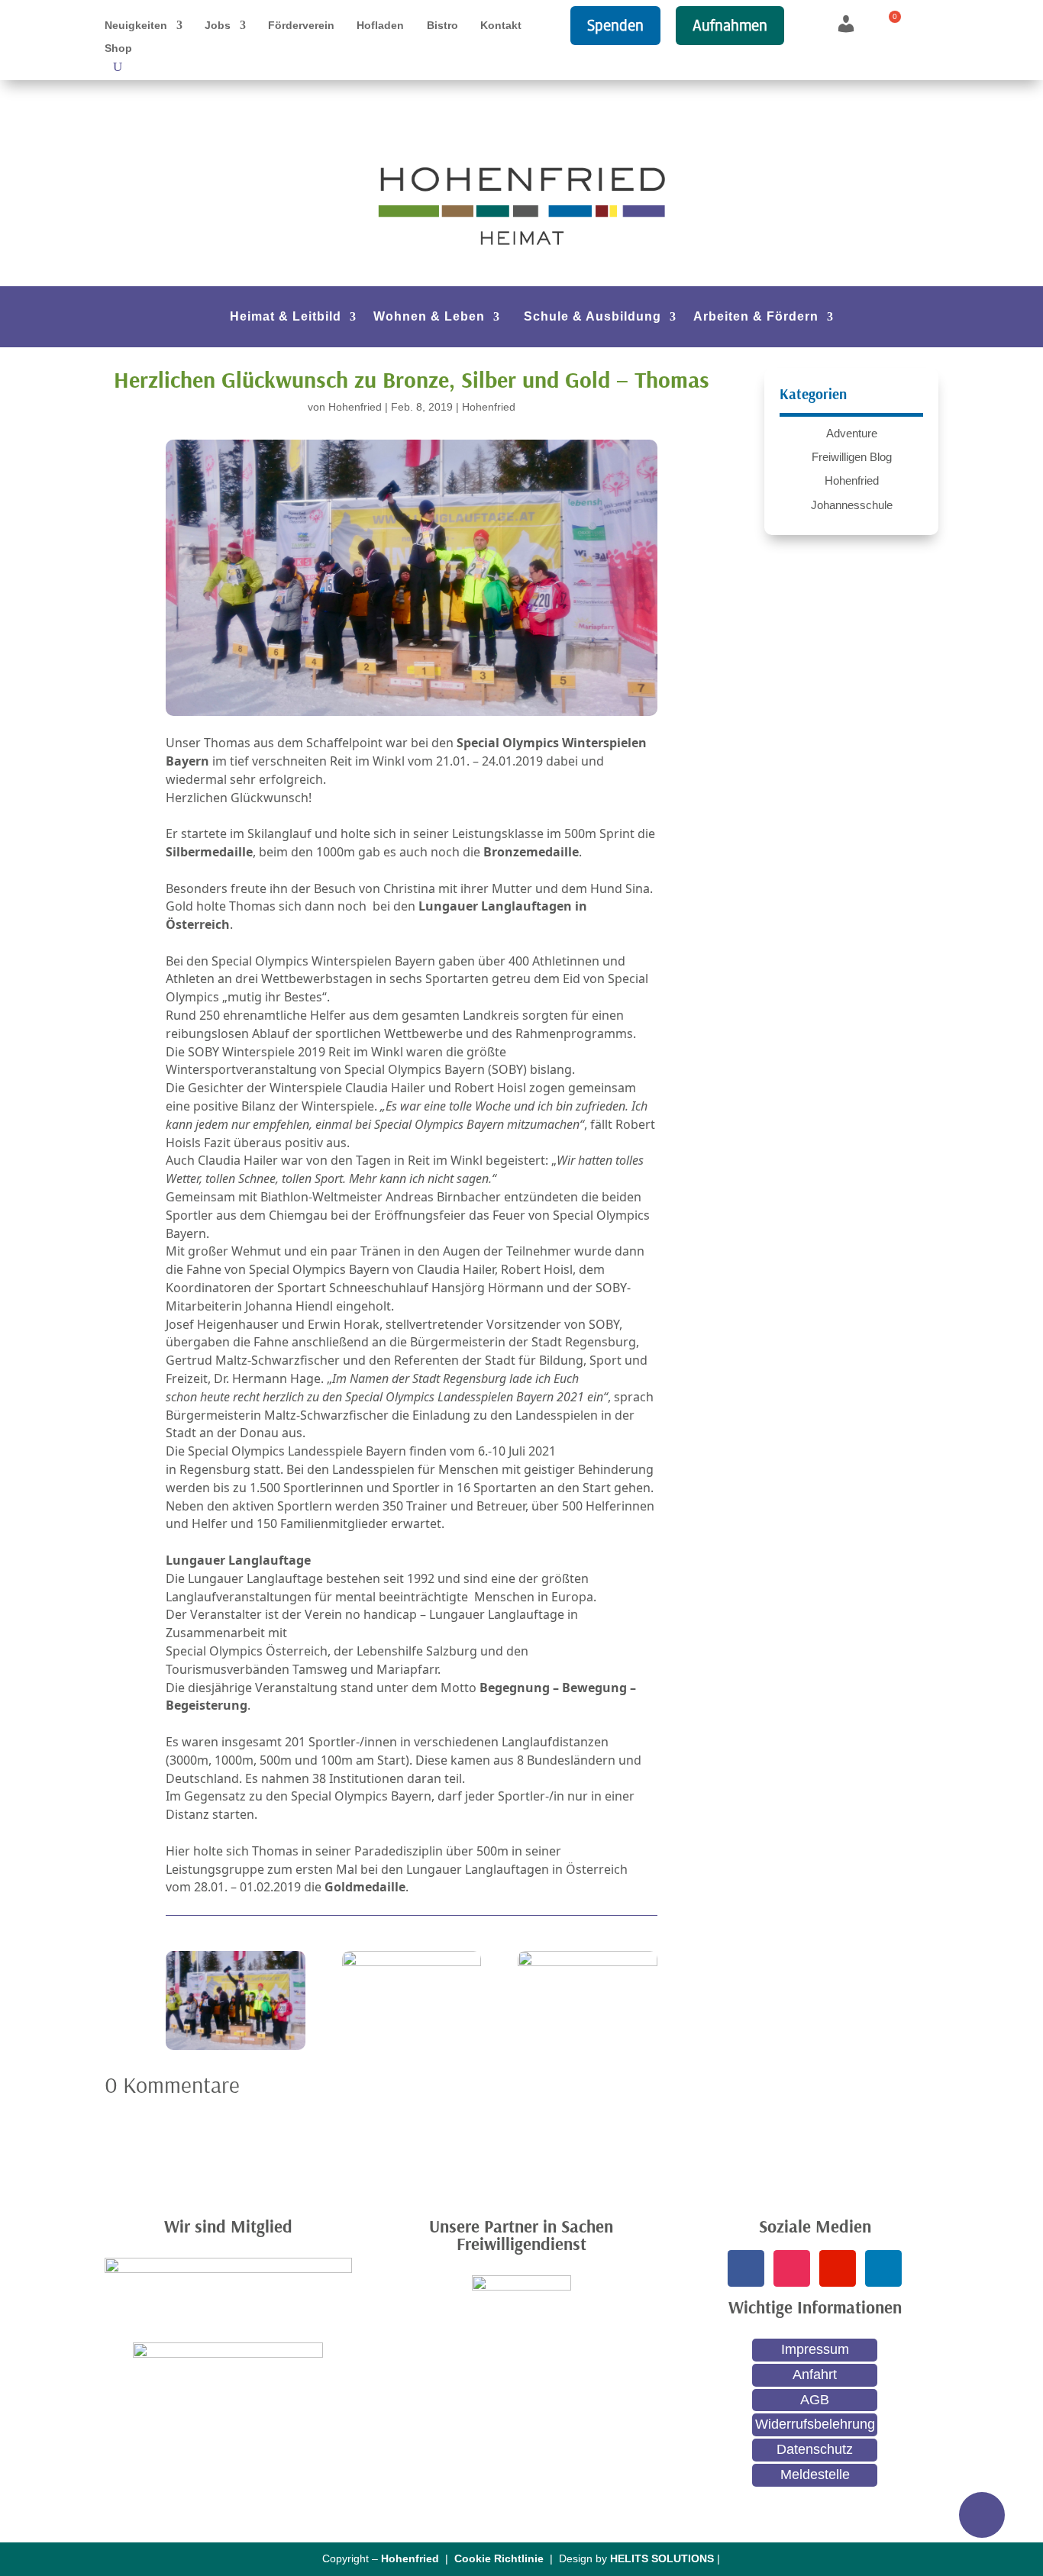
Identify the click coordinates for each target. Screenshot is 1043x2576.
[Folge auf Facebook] (746, 2268)
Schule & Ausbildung (593, 317)
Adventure (852, 433)
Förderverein (301, 26)
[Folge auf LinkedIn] (883, 2268)
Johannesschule (852, 505)
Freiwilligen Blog (852, 457)
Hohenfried (355, 407)
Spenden (615, 25)
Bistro (442, 26)
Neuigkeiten (136, 26)
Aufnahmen (730, 25)
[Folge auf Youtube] (838, 2268)
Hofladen (380, 26)
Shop (118, 48)
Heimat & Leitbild (286, 317)
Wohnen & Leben (429, 317)
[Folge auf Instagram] (792, 2268)
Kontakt (501, 26)
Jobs (218, 26)
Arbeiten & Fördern (756, 317)
